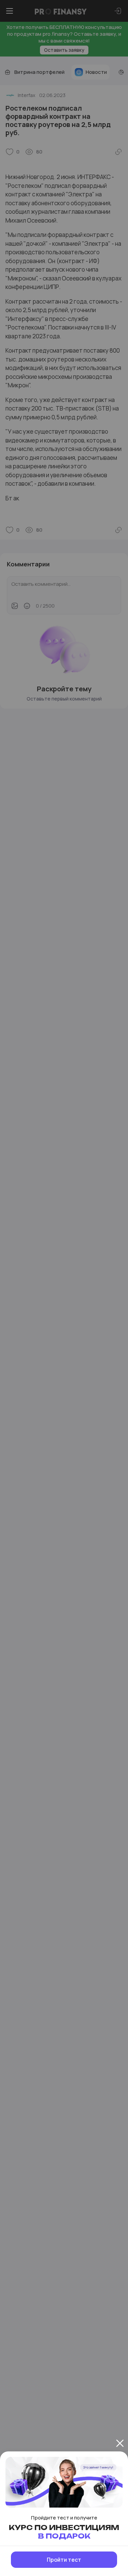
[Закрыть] (120, 2443)
